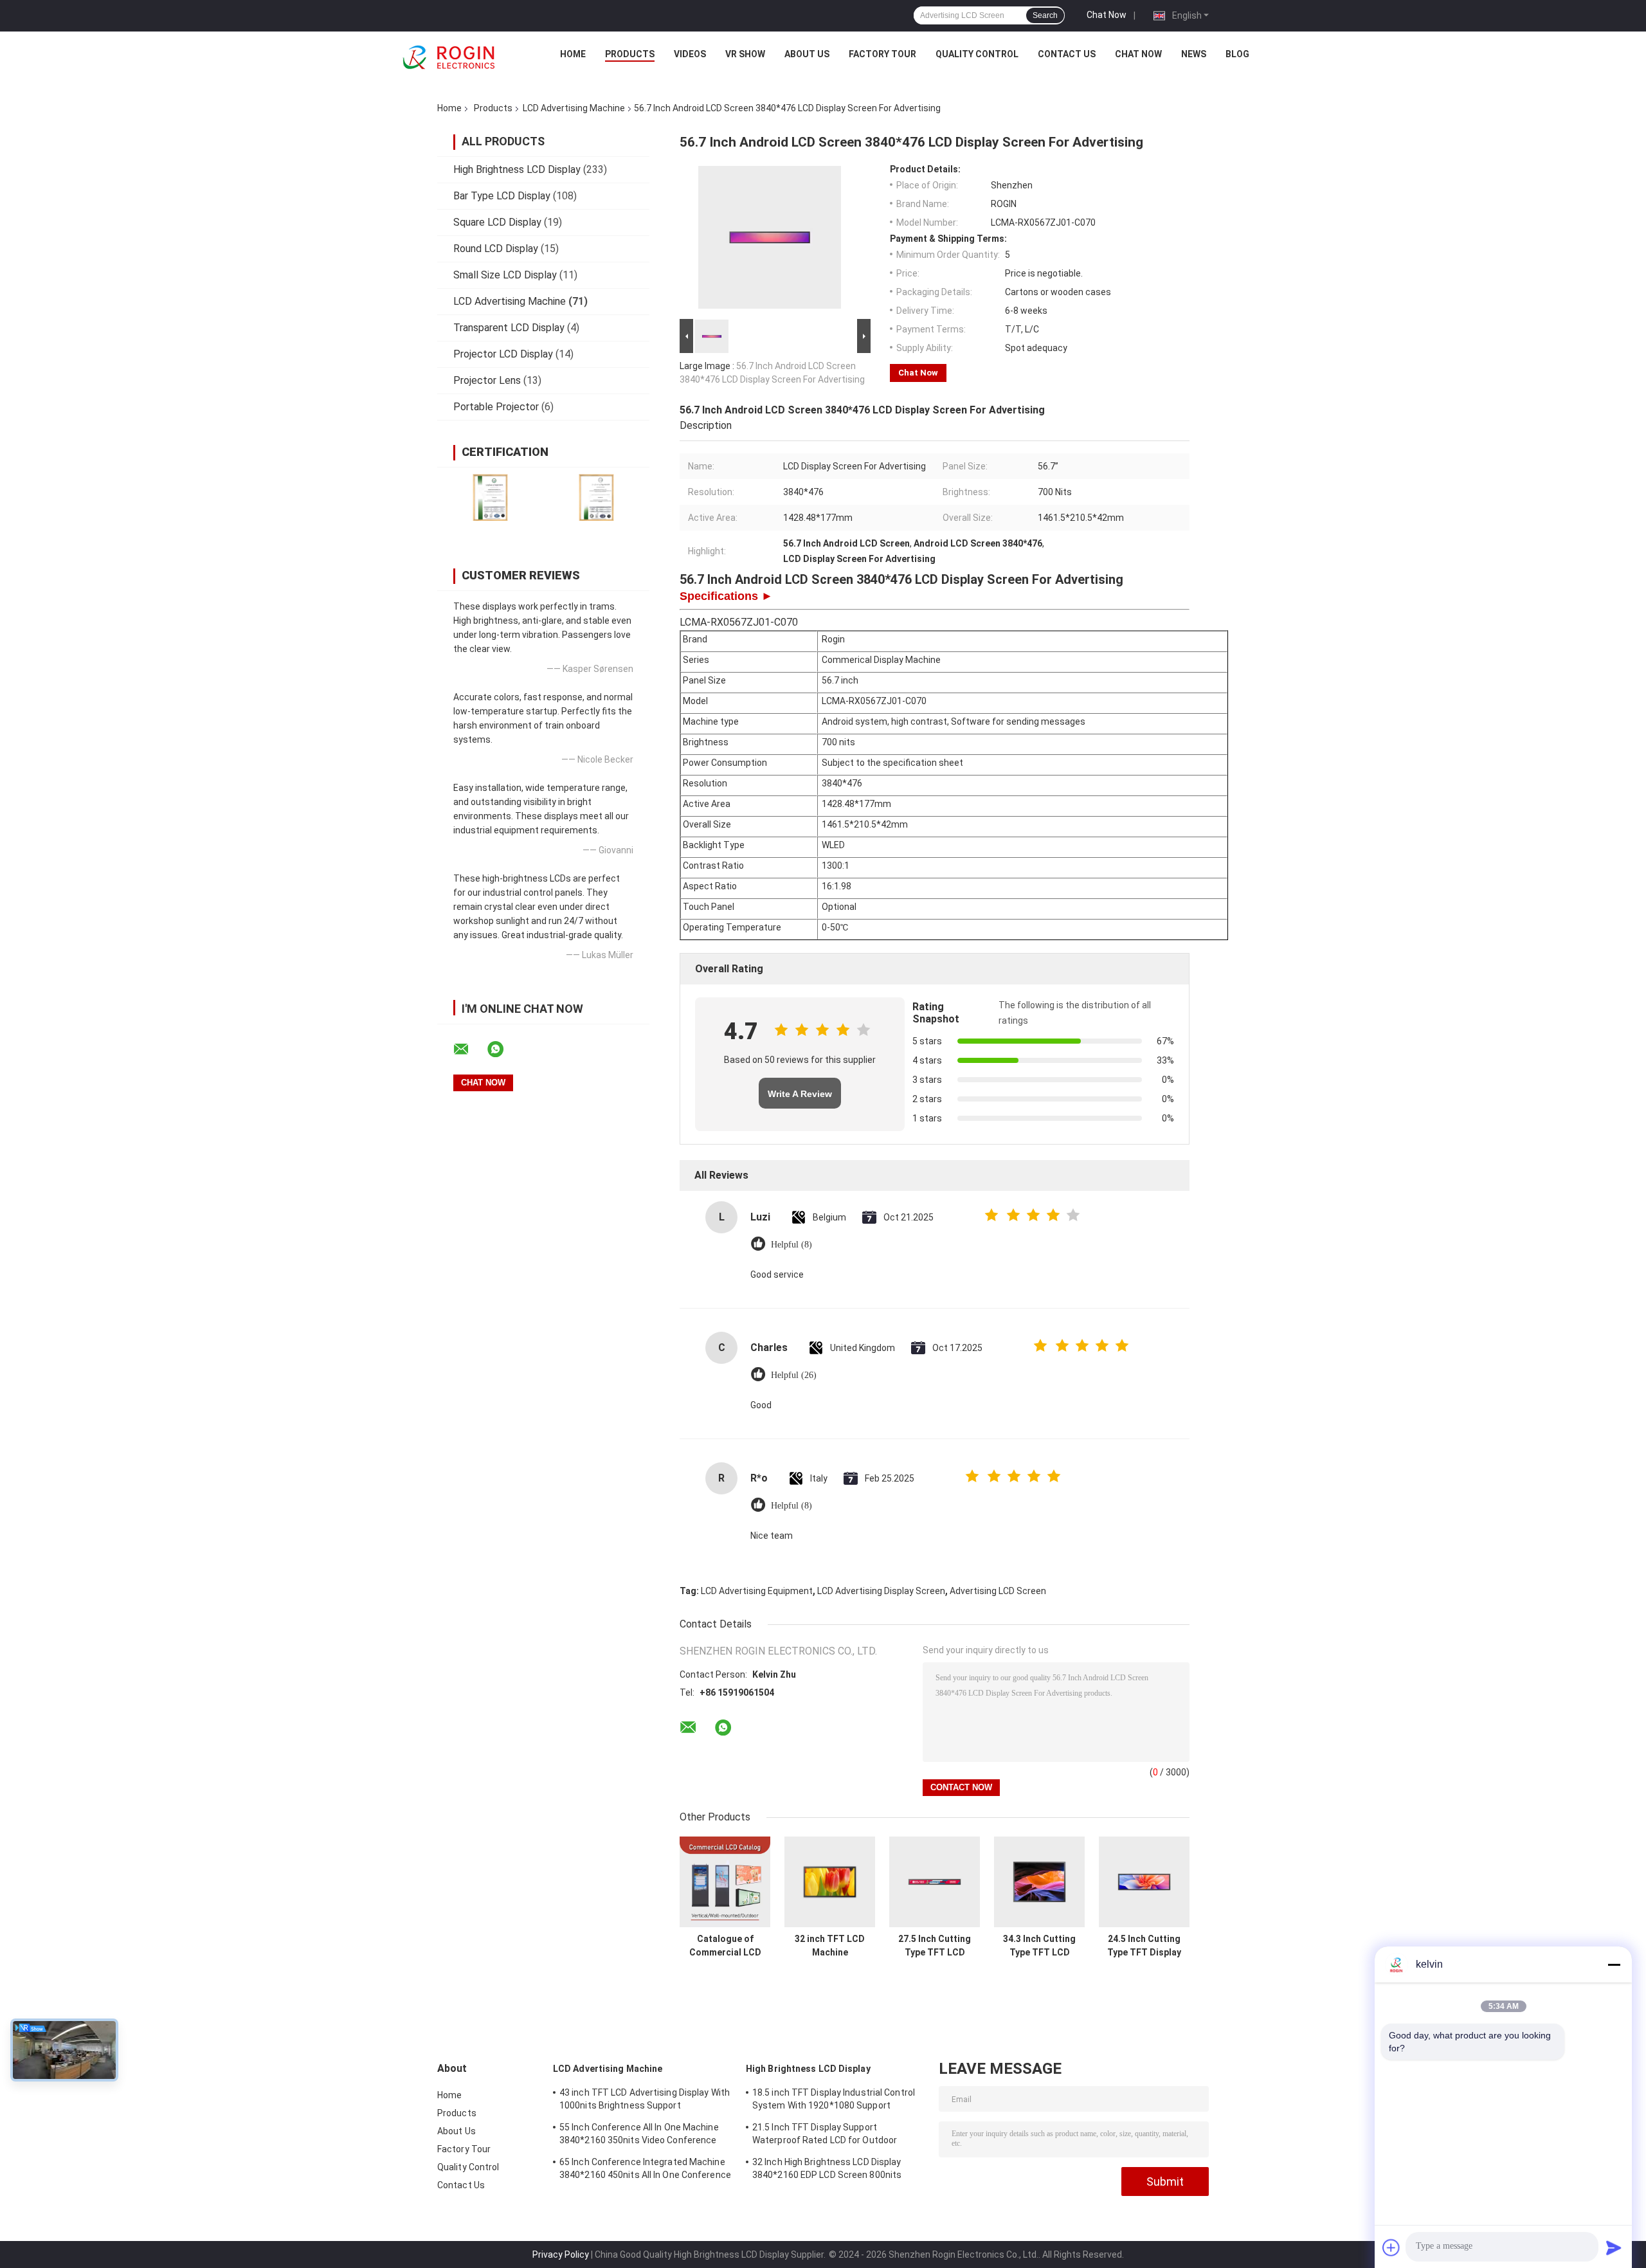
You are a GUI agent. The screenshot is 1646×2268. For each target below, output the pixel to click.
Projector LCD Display (503, 354)
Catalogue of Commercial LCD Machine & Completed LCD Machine (725, 1946)
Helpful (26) (794, 1375)
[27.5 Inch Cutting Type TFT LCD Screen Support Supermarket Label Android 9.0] (935, 1882)
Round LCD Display (496, 249)
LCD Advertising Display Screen (881, 1591)
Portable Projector (496, 407)
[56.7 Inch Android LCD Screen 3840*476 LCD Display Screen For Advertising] (770, 240)
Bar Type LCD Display (502, 196)
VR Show (745, 54)
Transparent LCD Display (509, 328)
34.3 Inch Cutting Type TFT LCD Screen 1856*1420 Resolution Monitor (1040, 1946)
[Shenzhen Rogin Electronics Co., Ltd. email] (469, 1049)
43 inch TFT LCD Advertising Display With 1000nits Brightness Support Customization (645, 2101)
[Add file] (1391, 2247)
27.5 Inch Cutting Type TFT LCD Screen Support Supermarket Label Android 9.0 (935, 1946)
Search (1045, 15)
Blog (1237, 54)
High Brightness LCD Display (517, 169)
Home (573, 54)
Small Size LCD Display (505, 275)
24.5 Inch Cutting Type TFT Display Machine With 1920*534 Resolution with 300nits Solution (1144, 1946)
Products (630, 54)
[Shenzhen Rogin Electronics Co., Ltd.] (449, 57)
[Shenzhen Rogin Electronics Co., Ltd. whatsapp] (503, 1049)
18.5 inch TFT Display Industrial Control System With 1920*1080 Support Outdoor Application (834, 2101)
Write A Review (800, 1094)
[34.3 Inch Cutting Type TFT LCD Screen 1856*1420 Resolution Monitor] (1039, 1882)
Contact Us (1067, 54)
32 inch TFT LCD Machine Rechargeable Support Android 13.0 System (830, 1946)
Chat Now (1107, 15)
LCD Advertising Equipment (757, 1591)
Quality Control (977, 54)
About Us (807, 54)
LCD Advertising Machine (574, 108)
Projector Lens (487, 380)
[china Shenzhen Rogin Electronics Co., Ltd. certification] (490, 497)
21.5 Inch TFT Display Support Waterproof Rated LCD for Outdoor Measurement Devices (825, 2136)
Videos (690, 54)
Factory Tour (882, 54)
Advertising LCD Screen (998, 1591)
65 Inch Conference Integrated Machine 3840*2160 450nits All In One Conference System (645, 2170)
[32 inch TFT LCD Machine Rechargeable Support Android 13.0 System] (830, 1882)
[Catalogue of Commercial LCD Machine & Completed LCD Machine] (725, 1882)
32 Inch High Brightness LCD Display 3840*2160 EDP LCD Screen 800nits (827, 2168)
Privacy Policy (561, 2254)
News (1194, 54)
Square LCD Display (497, 222)
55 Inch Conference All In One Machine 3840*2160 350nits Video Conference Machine (639, 2136)
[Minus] (1614, 1964)
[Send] (1614, 2247)
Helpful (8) (791, 1245)
